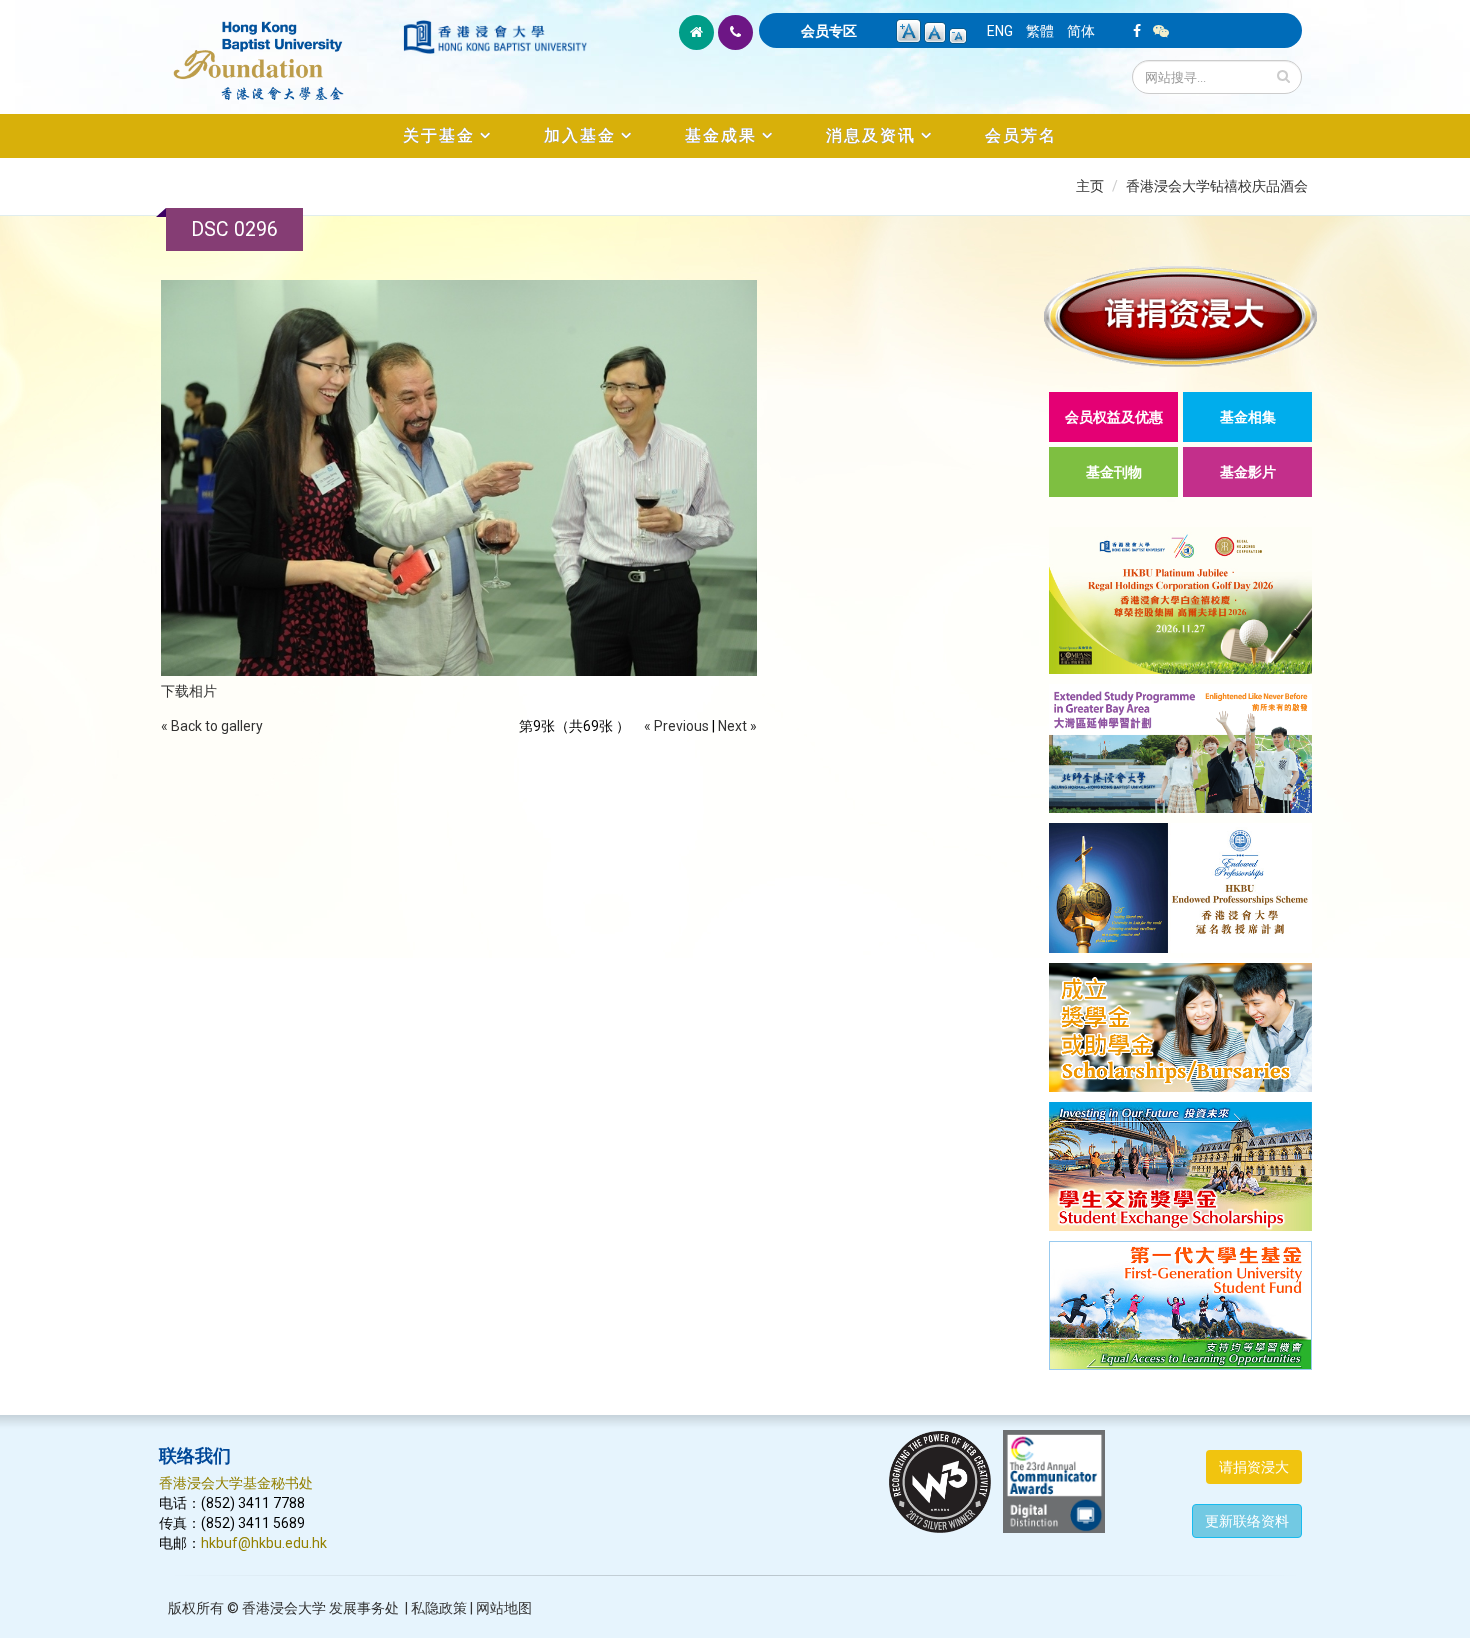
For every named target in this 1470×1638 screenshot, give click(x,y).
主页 (1090, 186)
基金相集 (1248, 417)
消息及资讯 (871, 135)
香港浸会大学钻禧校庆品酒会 (1217, 186)
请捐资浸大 (1254, 1467)
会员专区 (829, 31)
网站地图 (504, 1608)
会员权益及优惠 (1114, 417)
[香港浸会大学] (495, 37)
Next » (737, 726)
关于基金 (439, 135)
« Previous (676, 726)
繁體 (1040, 31)
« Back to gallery (212, 726)
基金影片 (1248, 472)
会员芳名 (1021, 135)
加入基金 (580, 135)
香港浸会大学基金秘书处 (236, 1483)
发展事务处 (364, 1608)
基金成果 (721, 135)
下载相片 (189, 691)
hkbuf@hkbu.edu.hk (264, 1543)
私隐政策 (439, 1608)
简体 (1081, 31)
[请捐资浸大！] (1180, 316)
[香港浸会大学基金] (279, 50)
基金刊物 (1114, 472)
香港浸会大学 (284, 1608)
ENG (1000, 31)
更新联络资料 (1247, 1521)
